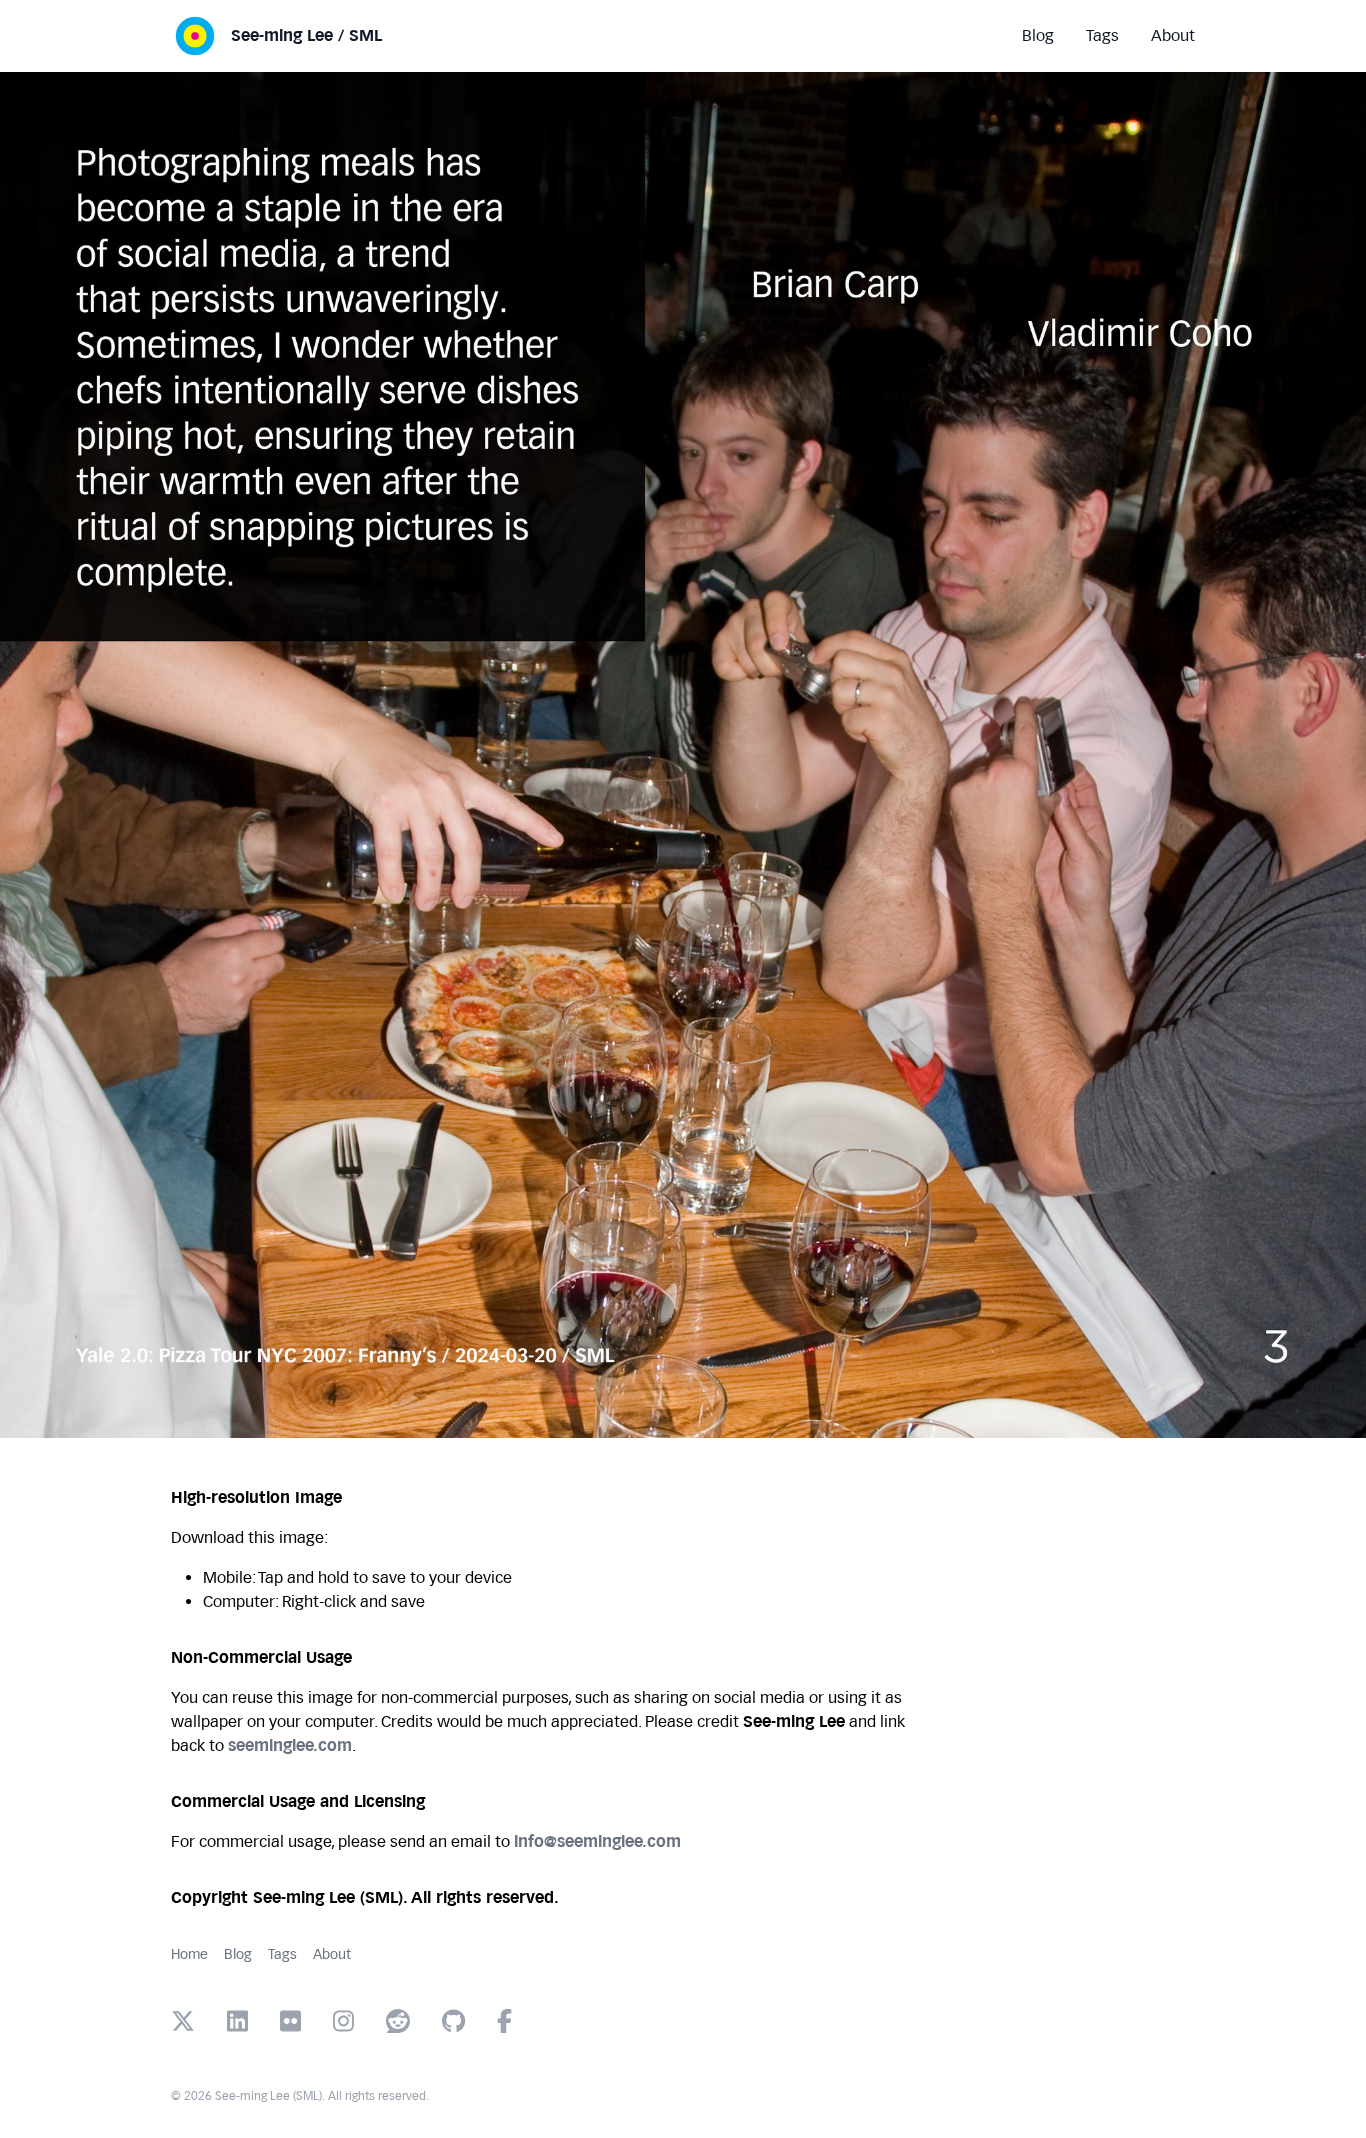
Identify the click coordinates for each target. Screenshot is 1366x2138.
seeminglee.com (290, 1745)
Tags (282, 1954)
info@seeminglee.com (597, 1841)
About (332, 1954)
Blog (238, 1954)
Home (189, 1954)
